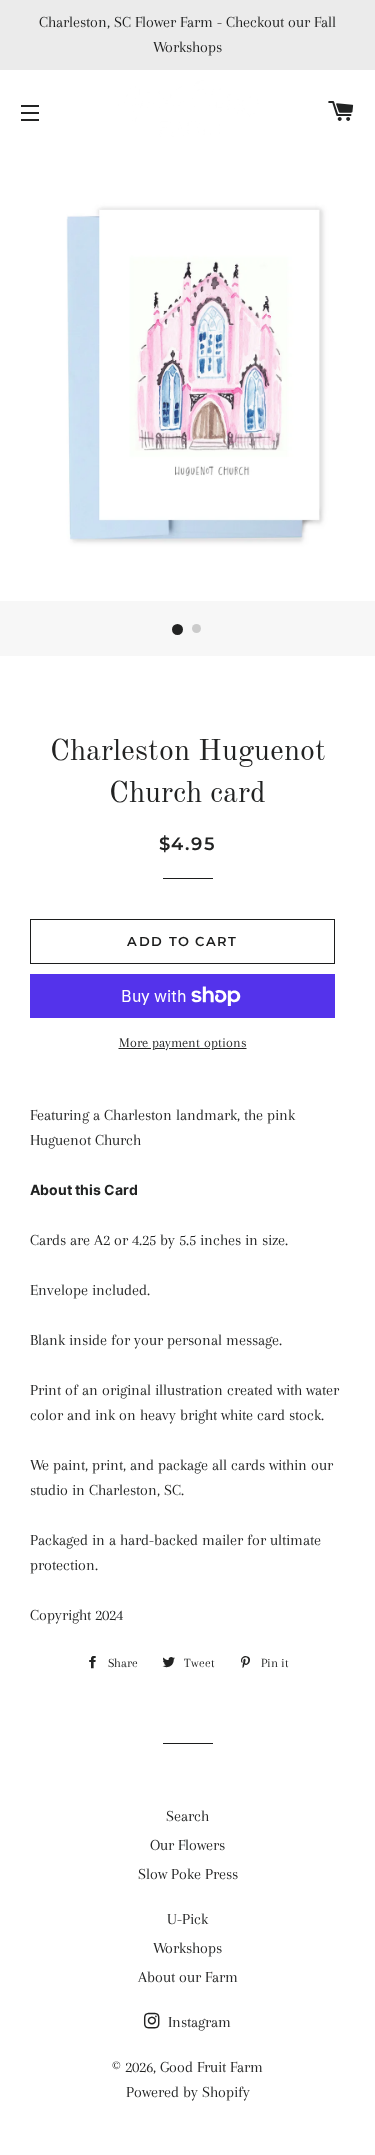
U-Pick (187, 1919)
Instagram (197, 2022)
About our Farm (188, 1977)
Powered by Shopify (188, 2092)
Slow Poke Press (188, 1874)
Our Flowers (187, 1845)
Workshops (187, 1948)
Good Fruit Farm (211, 2067)
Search (187, 1816)
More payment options (183, 1042)
